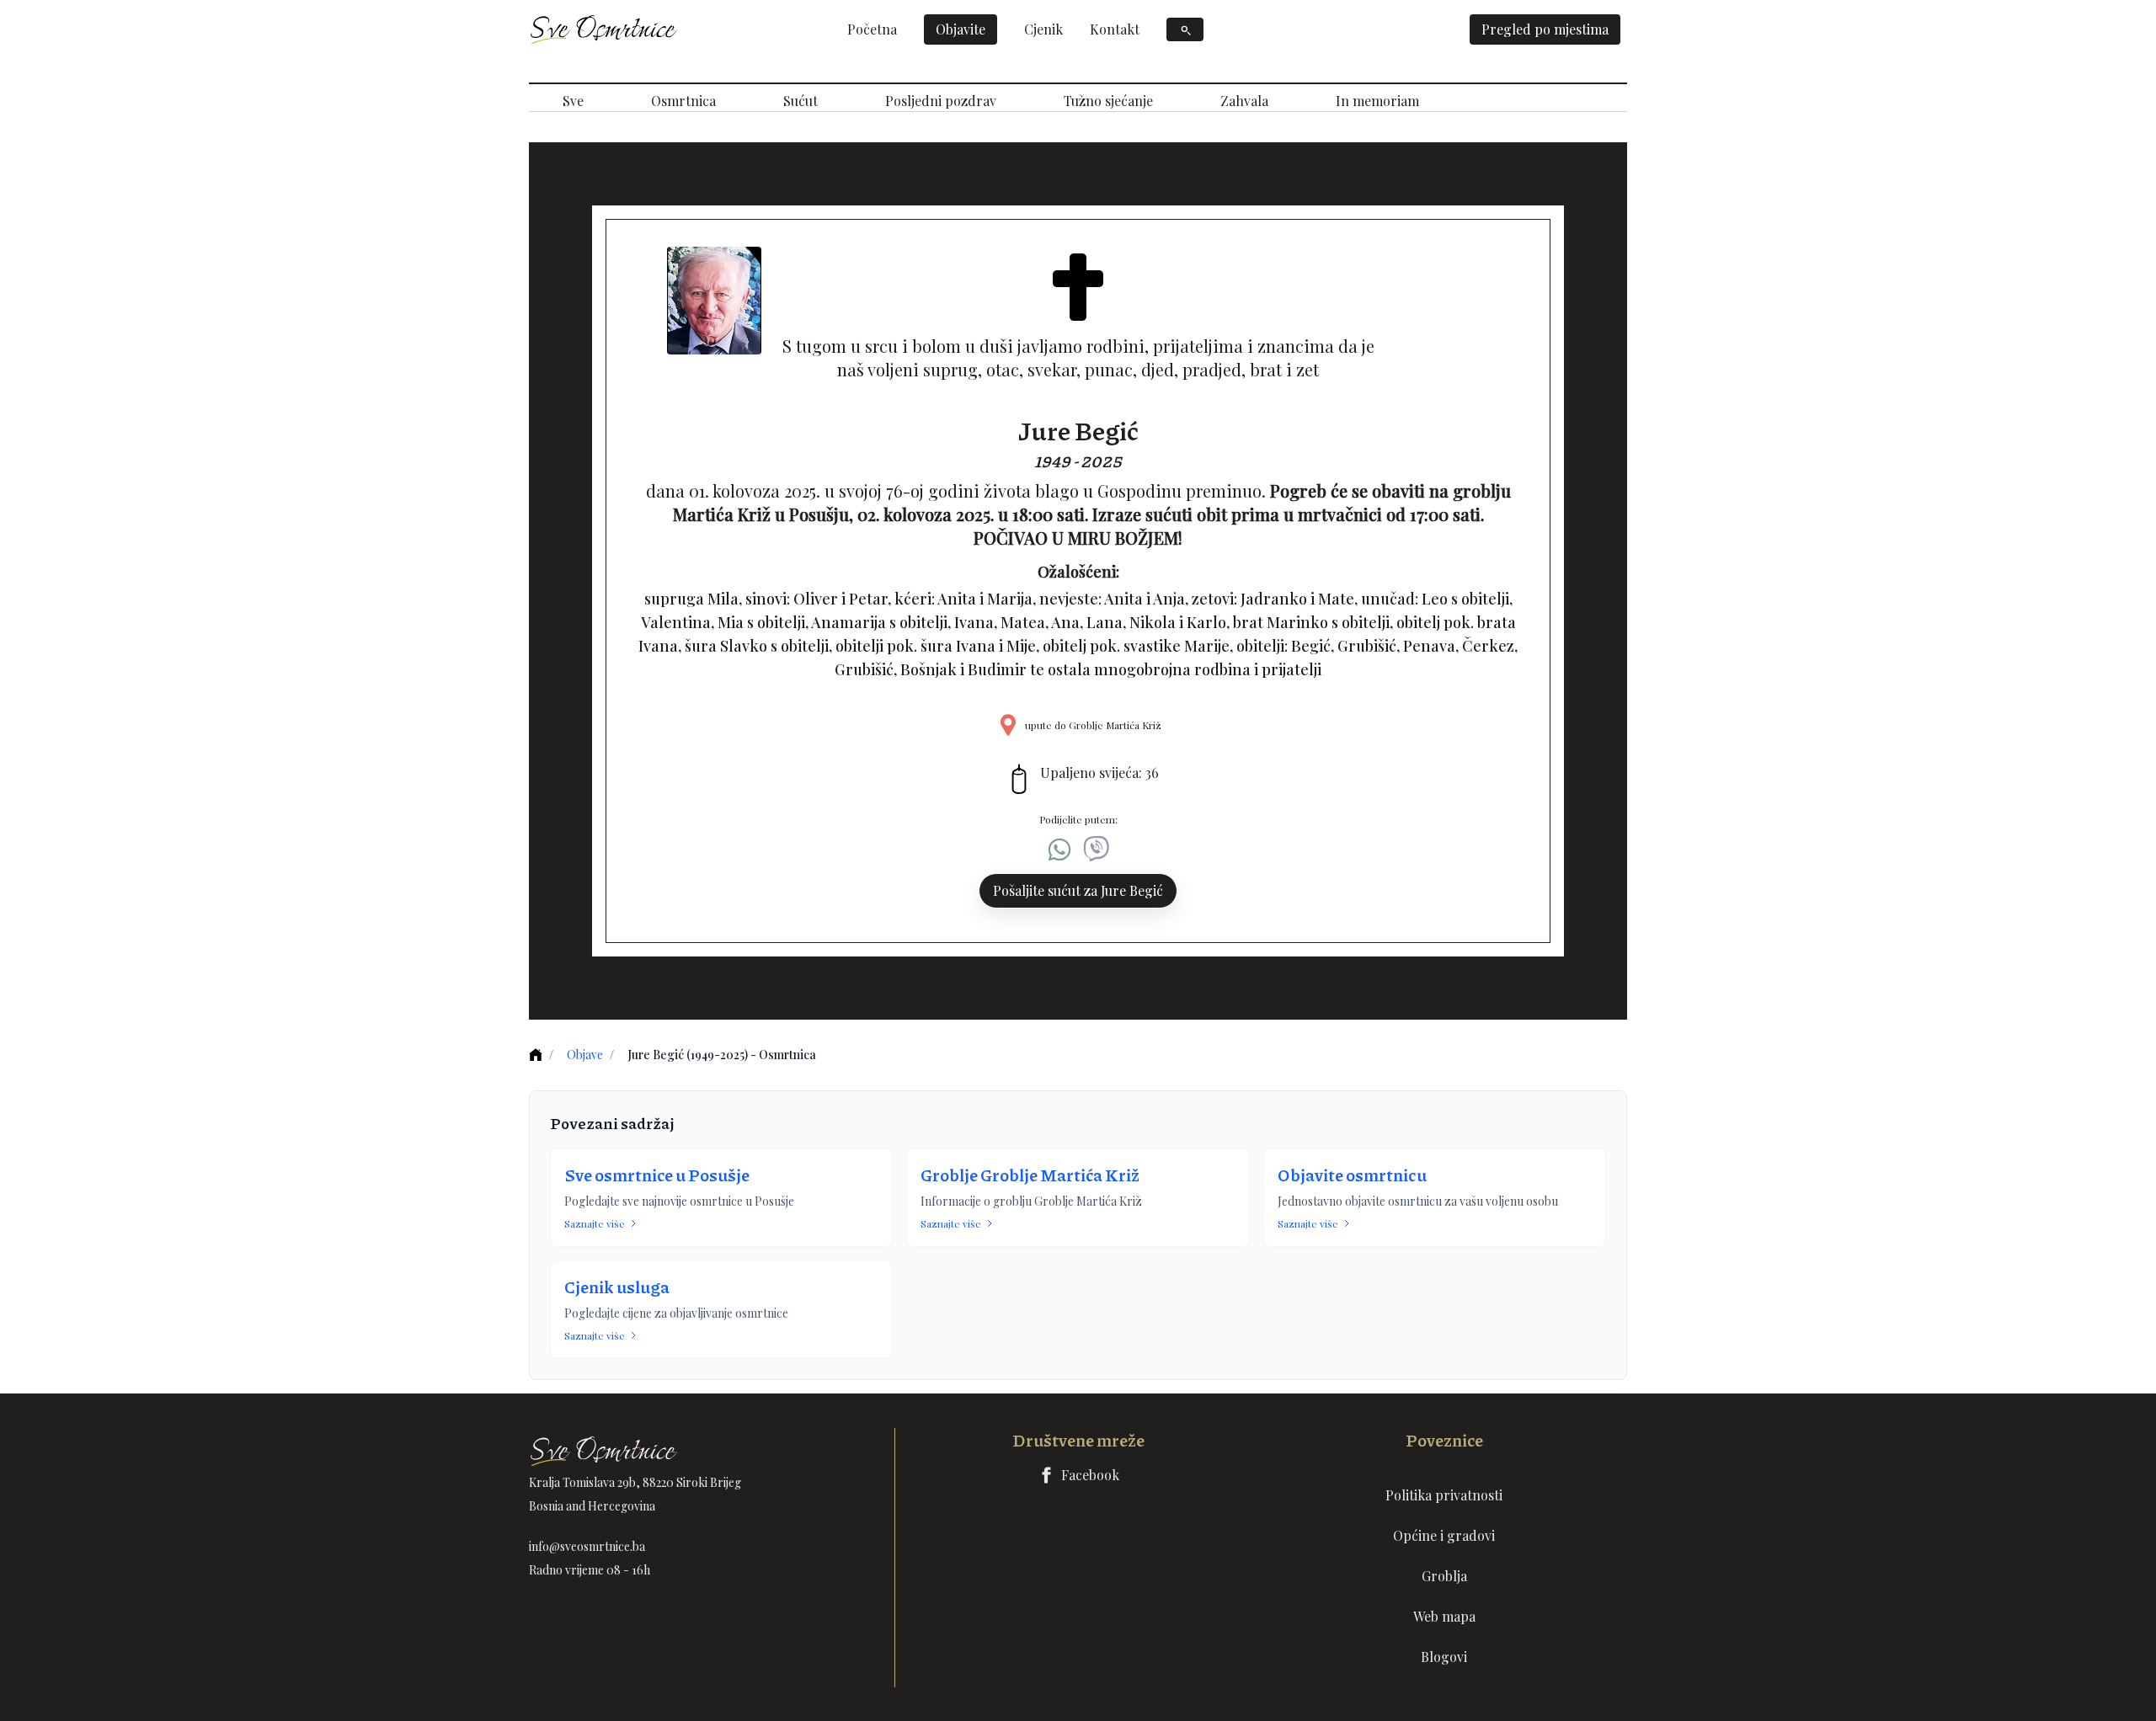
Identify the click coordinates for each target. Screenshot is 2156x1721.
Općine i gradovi (1444, 1535)
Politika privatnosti (1444, 1495)
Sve (573, 101)
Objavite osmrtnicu (1352, 1175)
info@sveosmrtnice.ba (587, 1546)
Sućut (800, 101)
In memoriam (1377, 101)
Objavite (961, 29)
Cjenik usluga (617, 1287)
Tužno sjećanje (1108, 101)
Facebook (1090, 1475)
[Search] (1185, 29)
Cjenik (1043, 29)
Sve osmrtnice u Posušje (657, 1175)
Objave (585, 1055)
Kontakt (1115, 29)
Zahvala (1244, 101)
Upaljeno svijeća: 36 (1099, 773)
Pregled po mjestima (1545, 29)
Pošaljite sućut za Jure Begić (1078, 890)
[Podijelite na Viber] (1097, 850)
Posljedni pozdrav (941, 101)
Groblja (1444, 1576)
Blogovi (1444, 1657)
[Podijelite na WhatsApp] (1059, 850)
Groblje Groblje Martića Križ (1030, 1175)
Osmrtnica (683, 101)
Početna (872, 29)
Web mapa (1444, 1616)
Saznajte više (595, 1223)
